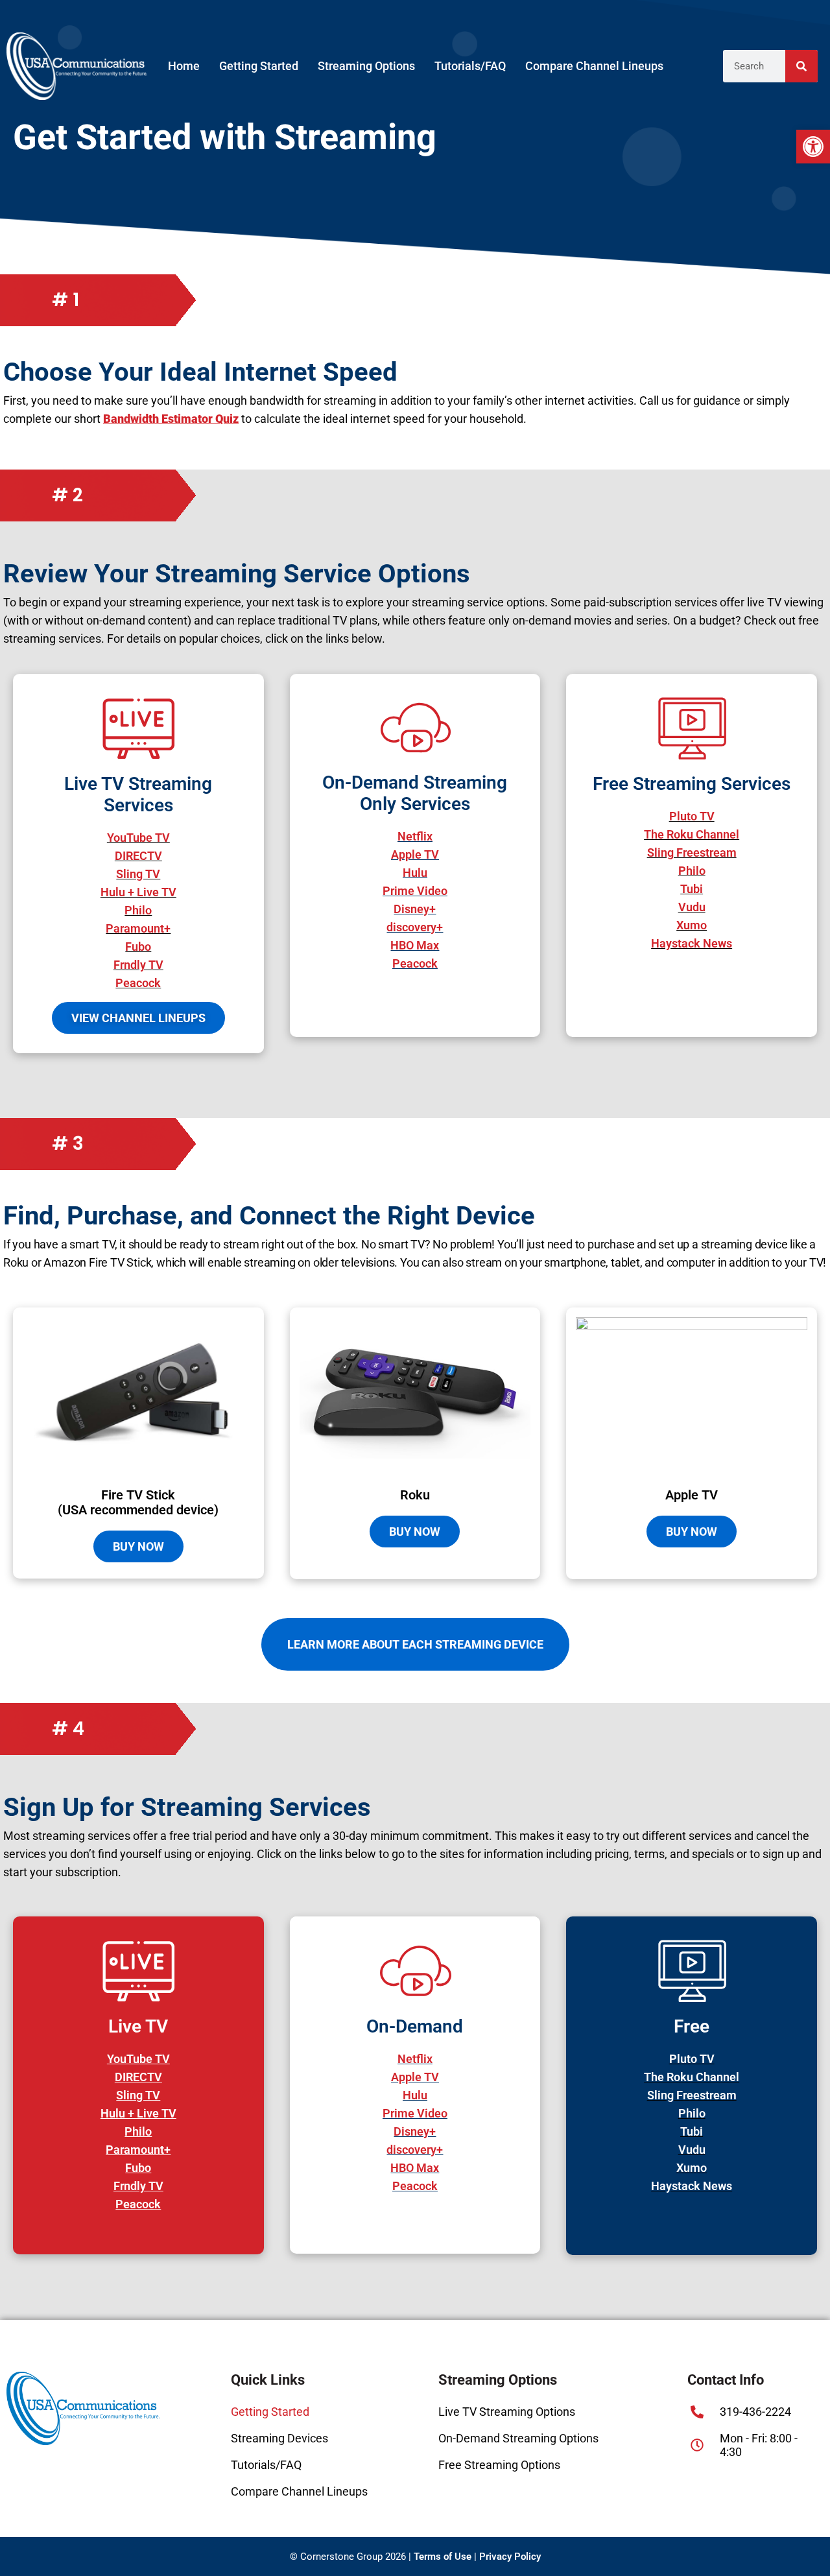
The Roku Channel (692, 2077)
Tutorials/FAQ (470, 66)
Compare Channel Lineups (594, 66)
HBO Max (415, 2168)
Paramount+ (138, 2150)
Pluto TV (692, 2059)
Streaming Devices (279, 2438)
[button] (813, 147)
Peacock (138, 2204)
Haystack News (692, 2186)
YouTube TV (138, 2059)
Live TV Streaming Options (507, 2412)
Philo (138, 2131)
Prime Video (415, 2113)
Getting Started (259, 66)
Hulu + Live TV (138, 2113)
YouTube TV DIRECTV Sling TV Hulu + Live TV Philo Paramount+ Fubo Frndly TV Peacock (138, 910)
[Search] (801, 66)
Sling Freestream (692, 2095)
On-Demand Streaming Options (518, 2438)
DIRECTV (138, 2077)
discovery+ (415, 2150)
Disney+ (415, 2131)
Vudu (692, 2150)
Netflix (415, 2059)
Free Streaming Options (499, 2465)
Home (184, 66)
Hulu (415, 2095)
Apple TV (415, 2077)
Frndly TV (138, 2186)
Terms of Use (443, 2557)
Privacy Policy (510, 2557)
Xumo (692, 2168)
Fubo (138, 2168)
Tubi (692, 2131)
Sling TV (138, 2095)
